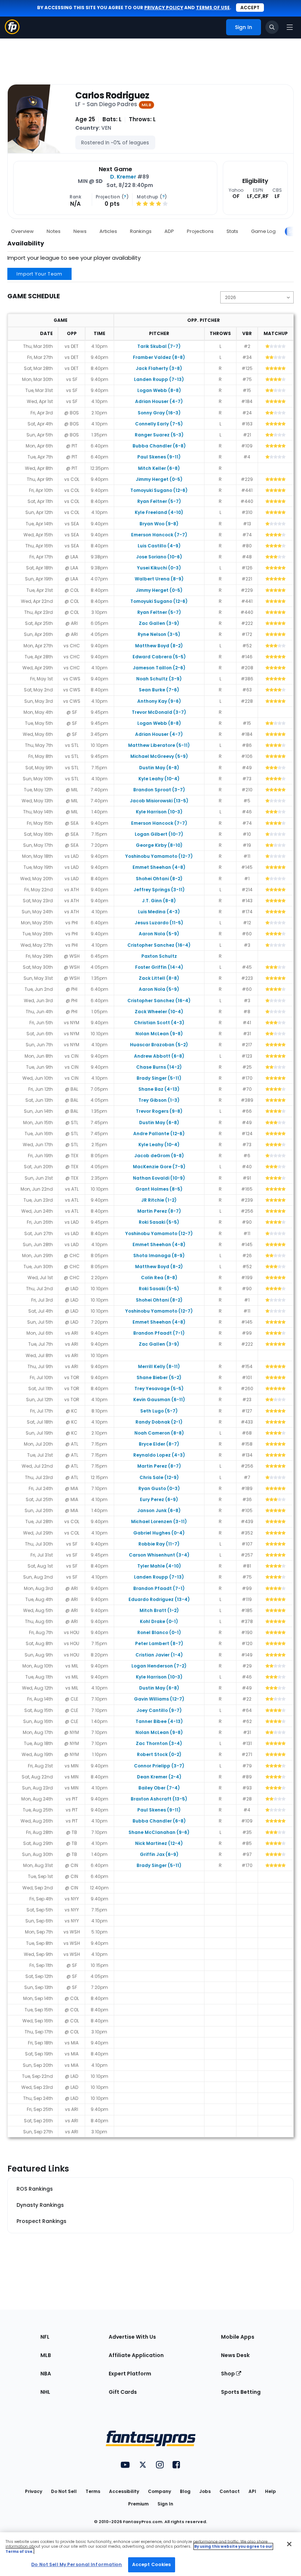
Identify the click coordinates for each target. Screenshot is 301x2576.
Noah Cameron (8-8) (159, 1433)
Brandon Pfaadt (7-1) (159, 1333)
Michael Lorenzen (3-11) (159, 1521)
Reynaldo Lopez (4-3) (159, 1455)
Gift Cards (123, 2392)
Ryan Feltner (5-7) (159, 501)
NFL (45, 2337)
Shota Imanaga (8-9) (159, 1255)
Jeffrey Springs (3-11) (159, 890)
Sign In (165, 2504)
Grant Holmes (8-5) (159, 1189)
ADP (169, 231)
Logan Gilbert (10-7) (159, 834)
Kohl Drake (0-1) (159, 1621)
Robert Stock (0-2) (159, 1754)
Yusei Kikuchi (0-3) (159, 568)
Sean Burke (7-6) (159, 690)
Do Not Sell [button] (64, 2491)
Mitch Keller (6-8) (159, 468)
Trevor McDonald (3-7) (159, 712)
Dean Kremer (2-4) (159, 1777)
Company (159, 2491)
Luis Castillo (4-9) (159, 546)
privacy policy (164, 8)
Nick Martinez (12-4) (159, 1843)
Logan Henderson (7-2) (159, 1666)
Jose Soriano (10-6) (159, 557)
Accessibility (124, 2491)
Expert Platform (130, 2374)
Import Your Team (39, 274)
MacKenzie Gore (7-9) (159, 1167)
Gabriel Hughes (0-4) (159, 1533)
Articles (108, 231)
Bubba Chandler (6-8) (159, 446)
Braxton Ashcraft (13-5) (159, 1799)
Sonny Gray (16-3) (159, 413)
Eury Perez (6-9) (159, 1499)
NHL (45, 2392)
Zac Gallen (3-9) (159, 623)
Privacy (34, 2491)
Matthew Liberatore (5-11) (159, 745)
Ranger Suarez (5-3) (159, 435)
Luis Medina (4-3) (159, 912)
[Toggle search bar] (272, 27)
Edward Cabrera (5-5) (159, 657)
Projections (200, 231)
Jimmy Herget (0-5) (159, 479)
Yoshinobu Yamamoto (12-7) (159, 856)
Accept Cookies (152, 2564)
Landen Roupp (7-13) (159, 379)
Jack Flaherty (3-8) (159, 368)
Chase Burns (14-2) (159, 1067)
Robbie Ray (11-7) (159, 1544)
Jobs (205, 2491)
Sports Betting (241, 2392)
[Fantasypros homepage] (12, 32)
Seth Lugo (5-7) (159, 1411)
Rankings (141, 231)
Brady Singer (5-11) (159, 1078)
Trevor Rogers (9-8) (159, 1111)
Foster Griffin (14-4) (159, 967)
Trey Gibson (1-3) (159, 1100)
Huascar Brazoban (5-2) (159, 1045)
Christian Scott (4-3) (159, 1023)
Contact (230, 2491)
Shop (229, 2374)
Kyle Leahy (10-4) (159, 779)
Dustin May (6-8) (159, 768)
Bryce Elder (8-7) (159, 1444)
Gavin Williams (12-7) (159, 1699)
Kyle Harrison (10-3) (159, 812)
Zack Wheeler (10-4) (159, 1012)
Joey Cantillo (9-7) (159, 1710)
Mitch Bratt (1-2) (159, 1610)
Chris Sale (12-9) (159, 1477)
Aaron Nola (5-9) (159, 934)
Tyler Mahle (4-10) (159, 1566)
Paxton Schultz (159, 956)
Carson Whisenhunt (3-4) (159, 1555)
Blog (185, 2491)
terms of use (213, 8)
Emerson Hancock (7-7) (159, 535)
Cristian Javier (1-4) (159, 1655)
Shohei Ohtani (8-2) (159, 879)
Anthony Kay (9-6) (159, 701)
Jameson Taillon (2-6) (159, 668)
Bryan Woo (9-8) (159, 524)
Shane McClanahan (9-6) (159, 1832)
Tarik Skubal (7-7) (159, 346)
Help (271, 2491)
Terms (93, 2491)
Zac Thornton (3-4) (159, 1743)
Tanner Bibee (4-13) (159, 1721)
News (80, 231)
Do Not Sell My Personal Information (77, 2564)
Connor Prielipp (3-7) (159, 1766)
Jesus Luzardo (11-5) (159, 923)
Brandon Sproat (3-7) (159, 790)
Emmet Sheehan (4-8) (159, 867)
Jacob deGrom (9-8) (159, 1156)
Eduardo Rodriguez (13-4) (159, 1599)
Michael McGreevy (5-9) (159, 756)
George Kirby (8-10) (159, 845)
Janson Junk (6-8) (159, 1510)
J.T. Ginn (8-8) (159, 901)
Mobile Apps (238, 2337)
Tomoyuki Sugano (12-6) (159, 490)
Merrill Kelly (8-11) (159, 1366)
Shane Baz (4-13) (159, 1089)
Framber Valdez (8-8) (159, 357)
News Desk (235, 2355)
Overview (22, 231)
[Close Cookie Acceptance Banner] (289, 2544)
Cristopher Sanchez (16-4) (159, 945)
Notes (54, 231)
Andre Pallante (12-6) (159, 1134)
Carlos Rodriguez (112, 96)
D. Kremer (123, 177)
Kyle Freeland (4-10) (159, 512)
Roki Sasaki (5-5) (159, 1222)
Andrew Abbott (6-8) (159, 1056)
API (252, 2491)
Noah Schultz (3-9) (159, 679)
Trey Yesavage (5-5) (159, 1388)
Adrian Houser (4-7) (159, 401)
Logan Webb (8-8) (159, 390)
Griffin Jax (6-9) (159, 1854)
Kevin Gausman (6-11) (159, 1399)
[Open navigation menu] (290, 27)
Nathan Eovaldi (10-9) (159, 1178)
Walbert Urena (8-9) (159, 579)
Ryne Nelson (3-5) (159, 634)
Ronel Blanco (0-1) (159, 1632)
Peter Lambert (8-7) (159, 1643)
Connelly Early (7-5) (159, 424)
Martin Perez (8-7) (159, 1211)
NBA (46, 2374)
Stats (232, 231)
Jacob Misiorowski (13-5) (159, 801)
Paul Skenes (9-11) (159, 457)
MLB (46, 2355)
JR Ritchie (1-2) (159, 1200)
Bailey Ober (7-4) (159, 1788)
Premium (138, 2504)
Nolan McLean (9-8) (159, 1034)
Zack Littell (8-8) (159, 978)
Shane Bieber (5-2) (159, 1377)
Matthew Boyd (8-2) (159, 646)
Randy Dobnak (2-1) (159, 1422)
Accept (250, 8)
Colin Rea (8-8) (159, 1278)
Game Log (263, 231)
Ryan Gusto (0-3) (159, 1488)
